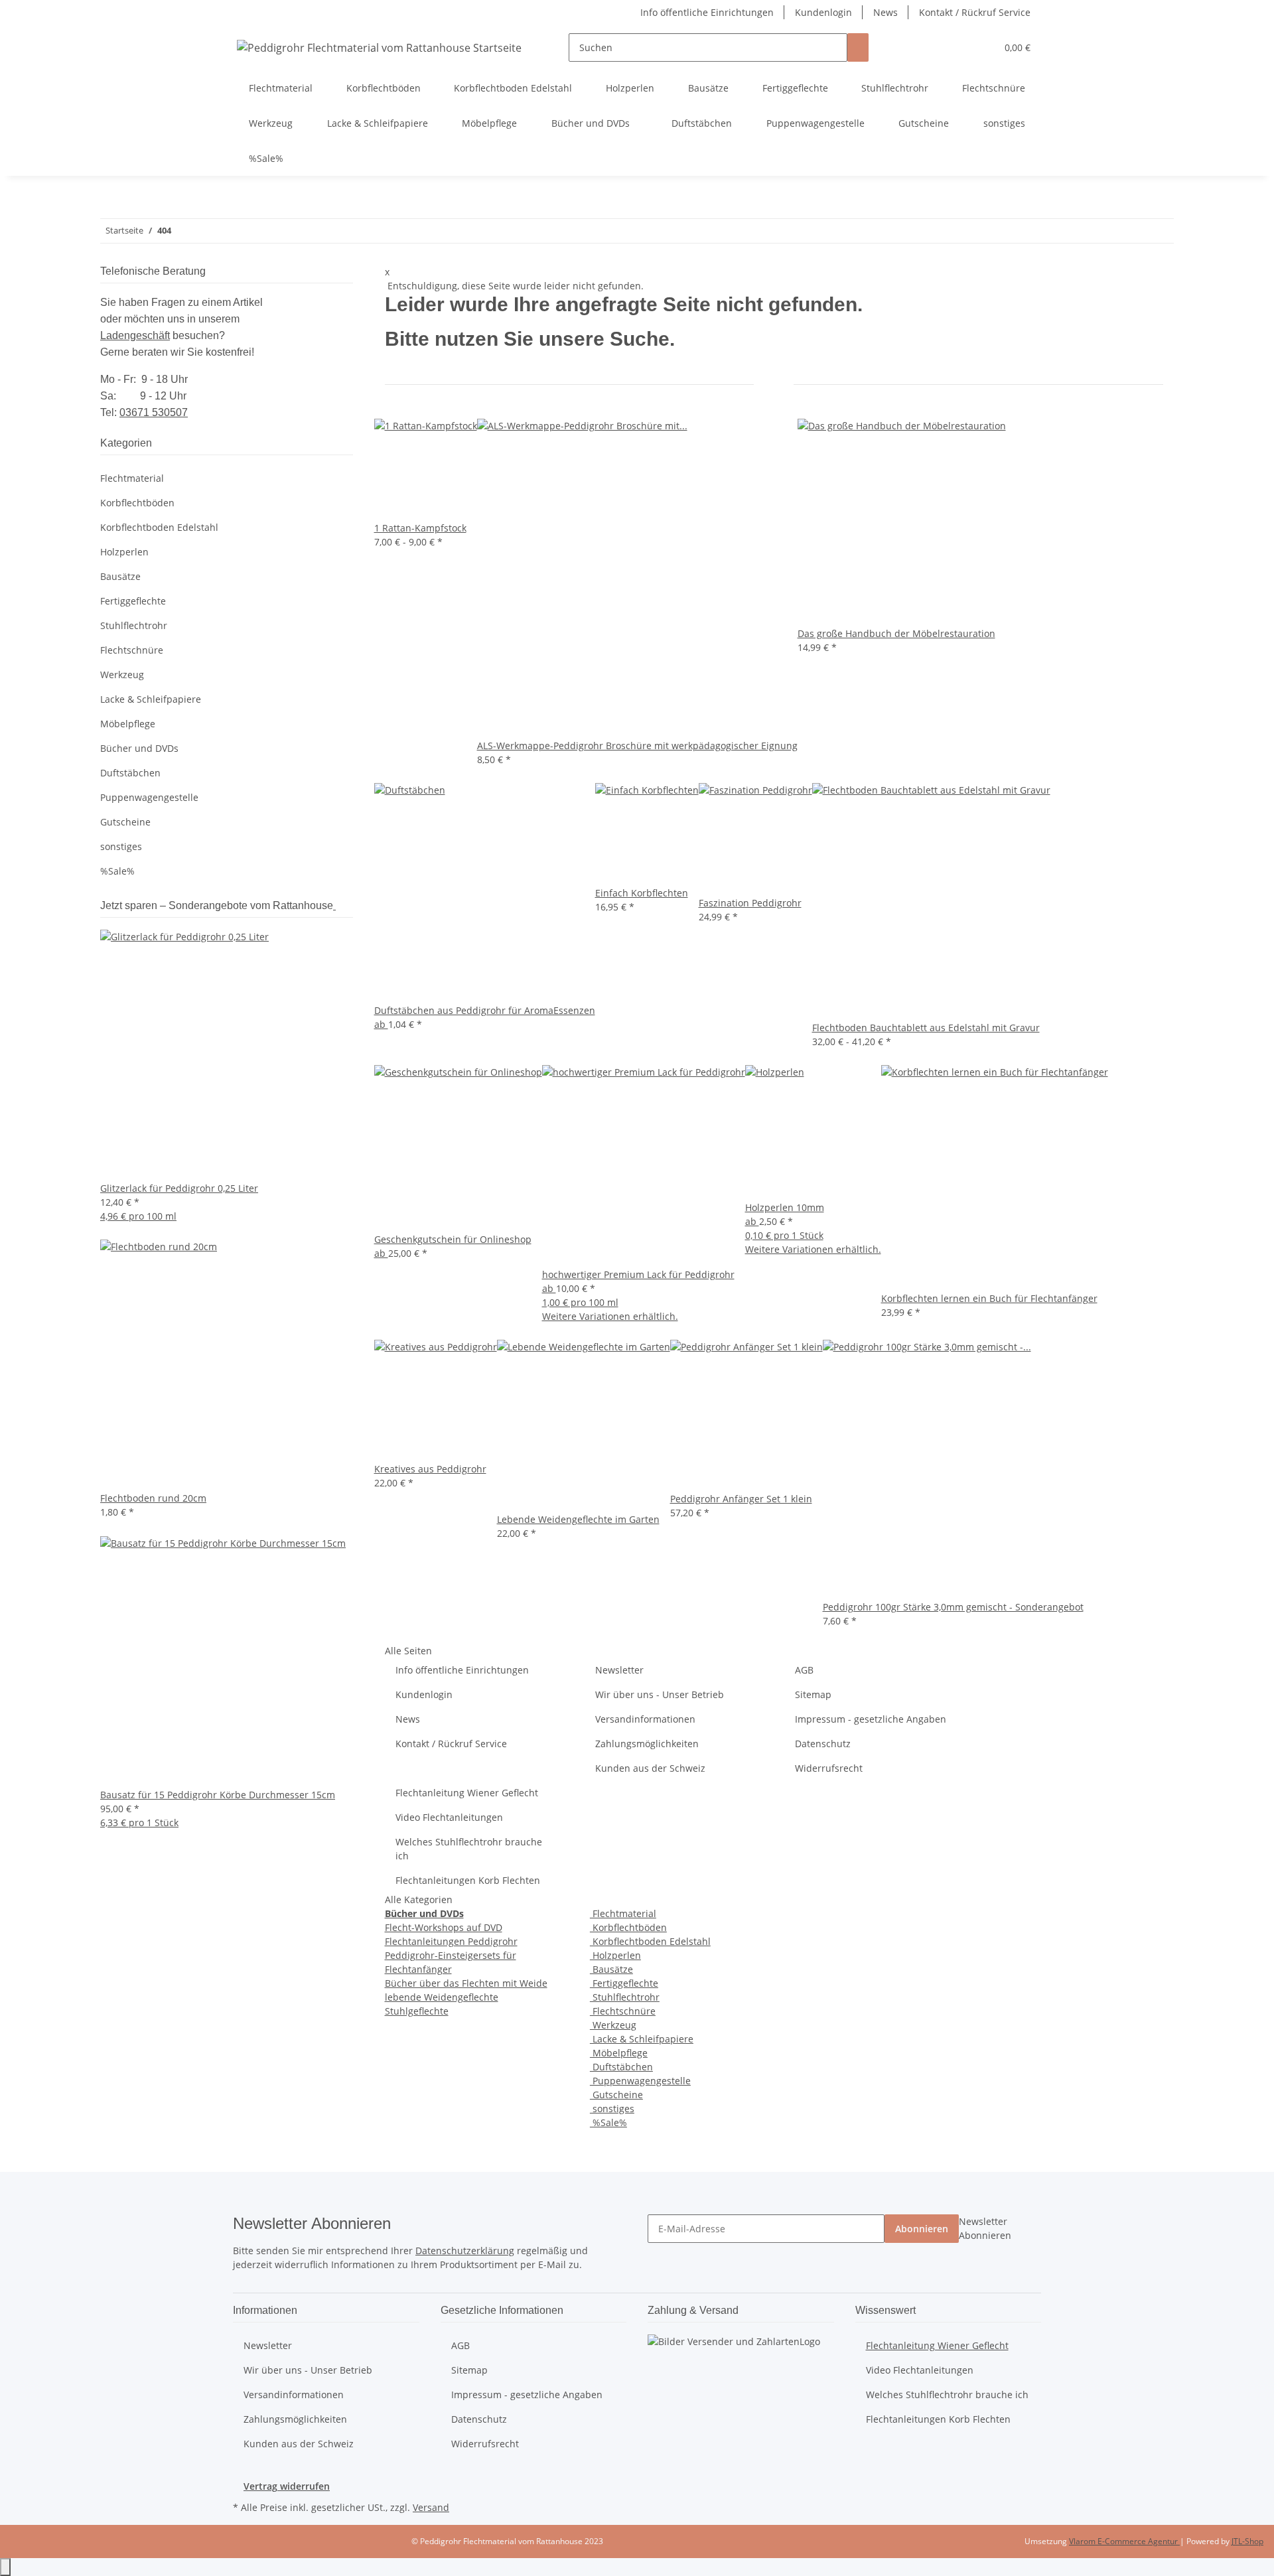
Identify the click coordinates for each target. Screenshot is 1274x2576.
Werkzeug (613, 2025)
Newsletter (619, 1670)
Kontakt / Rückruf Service (975, 12)
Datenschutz (823, 1744)
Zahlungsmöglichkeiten (647, 1744)
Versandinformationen (645, 1719)
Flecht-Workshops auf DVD (444, 1927)
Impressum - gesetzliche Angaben (871, 1719)
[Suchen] (858, 47)
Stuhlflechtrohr (625, 1997)
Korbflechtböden (628, 1927)
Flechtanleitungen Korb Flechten (468, 1880)
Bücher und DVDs (139, 748)
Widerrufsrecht (829, 1768)
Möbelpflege (619, 2053)
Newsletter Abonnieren (985, 2228)
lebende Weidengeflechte (442, 1997)
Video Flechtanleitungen (449, 1817)
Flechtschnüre (623, 2011)
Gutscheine (616, 2095)
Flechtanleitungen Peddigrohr (451, 1941)
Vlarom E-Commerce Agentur (1124, 2541)
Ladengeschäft (135, 335)
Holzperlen (615, 1955)
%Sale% (608, 2122)
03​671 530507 (154, 412)
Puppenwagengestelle (640, 2081)
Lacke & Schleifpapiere (642, 2039)
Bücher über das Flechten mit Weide (466, 1983)
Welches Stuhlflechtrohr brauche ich (469, 1849)
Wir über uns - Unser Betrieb (660, 1694)
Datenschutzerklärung (465, 2251)
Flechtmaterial (623, 1913)
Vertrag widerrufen (287, 2486)
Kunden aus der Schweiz (650, 1768)
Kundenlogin (823, 12)
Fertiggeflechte (624, 1983)
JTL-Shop (1247, 2541)
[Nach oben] (5, 2567)
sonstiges (612, 2109)
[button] (959, 47)
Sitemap (813, 1694)
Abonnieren (922, 2229)
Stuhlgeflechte (417, 2011)
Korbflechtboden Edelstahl (650, 1941)
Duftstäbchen (621, 2067)
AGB (804, 1670)
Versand (431, 2507)
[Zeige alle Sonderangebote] (334, 905)
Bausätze (611, 1969)
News (885, 12)
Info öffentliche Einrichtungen (707, 12)
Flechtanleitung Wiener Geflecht (467, 1793)
